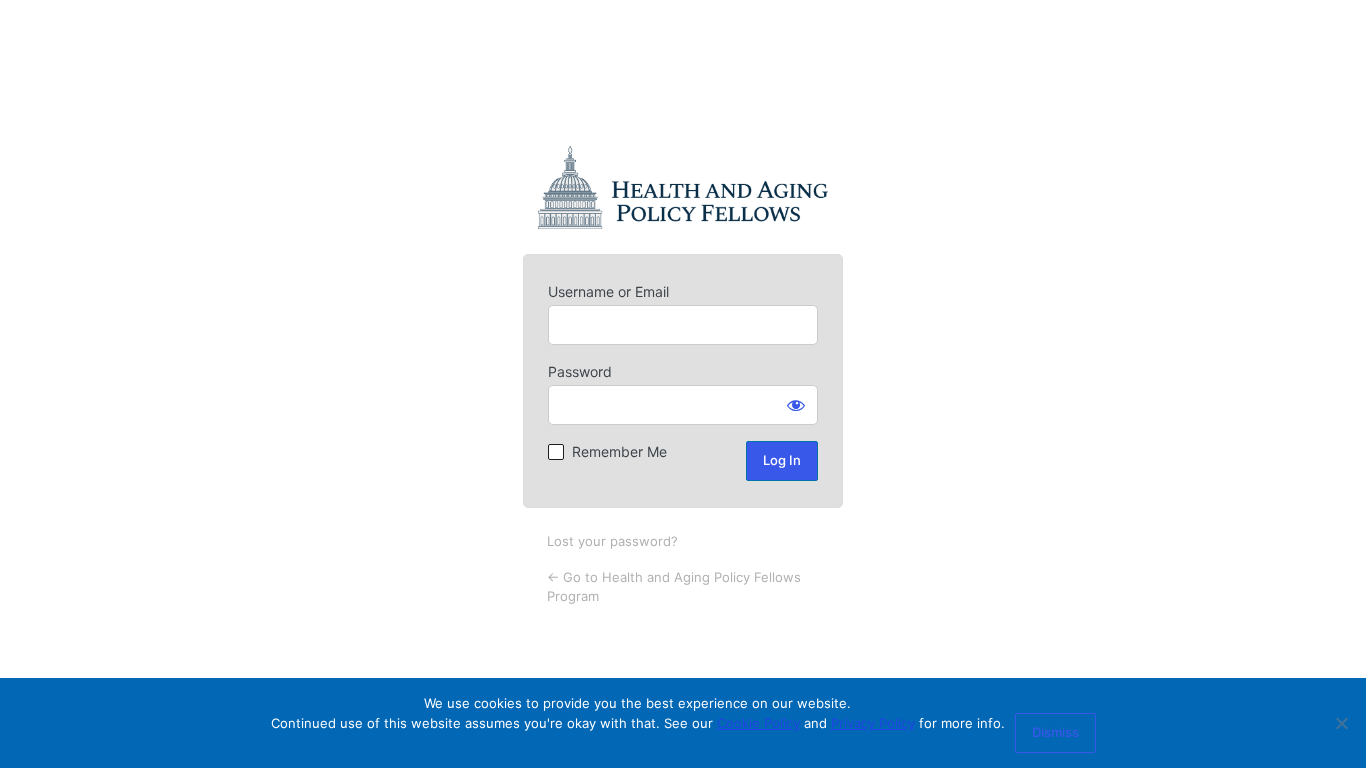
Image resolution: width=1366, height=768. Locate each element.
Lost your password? (612, 541)
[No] (1341, 723)
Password (580, 371)
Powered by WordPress (683, 187)
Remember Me (619, 451)
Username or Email (608, 291)
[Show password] (796, 405)
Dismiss (1055, 732)
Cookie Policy (758, 723)
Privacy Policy (873, 723)
